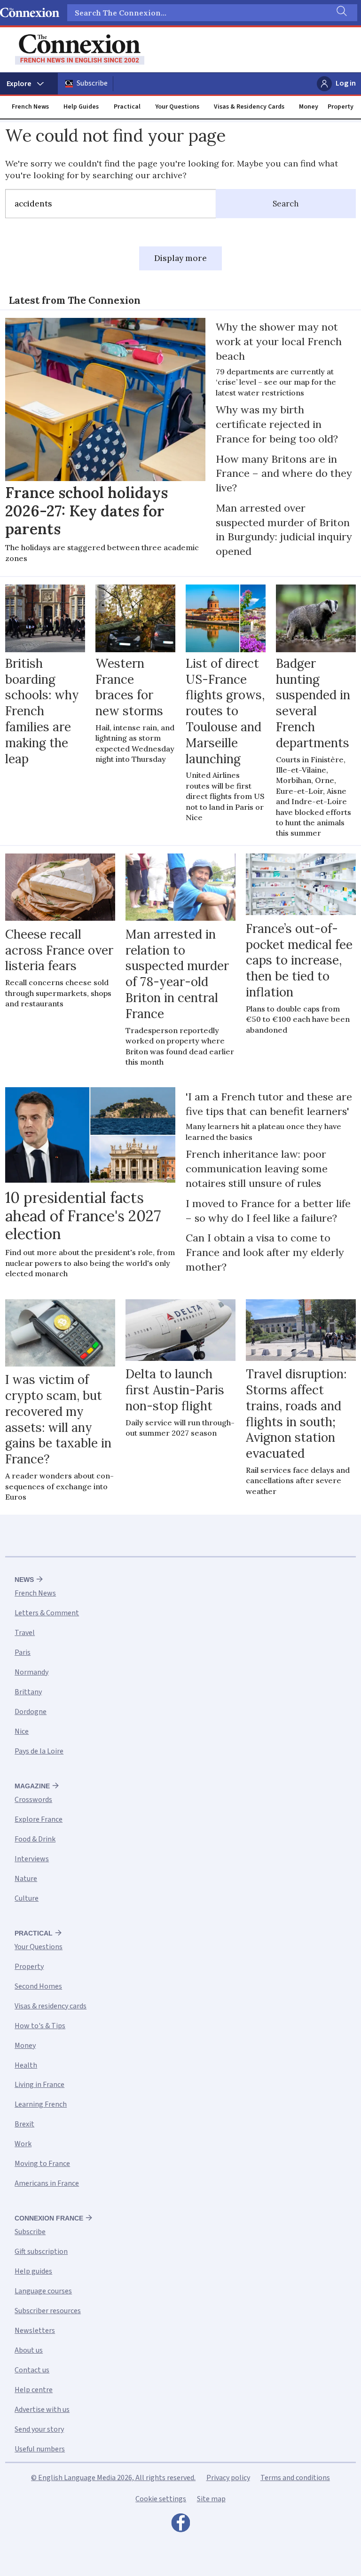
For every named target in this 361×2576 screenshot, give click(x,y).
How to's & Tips (40, 2026)
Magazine (32, 1786)
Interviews (32, 1859)
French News (30, 107)
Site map (211, 2499)
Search (286, 204)
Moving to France (42, 2164)
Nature (26, 1879)
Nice (22, 1731)
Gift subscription (41, 2252)
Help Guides (81, 107)
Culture (27, 1898)
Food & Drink (35, 1839)
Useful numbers (40, 2449)
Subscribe (92, 83)
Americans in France (47, 2183)
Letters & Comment (47, 1613)
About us (29, 2350)
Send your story (39, 2429)
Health (26, 2065)
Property (341, 107)
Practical (127, 107)
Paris (23, 1652)
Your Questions (177, 107)
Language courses (43, 2291)
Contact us (32, 2370)
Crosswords (33, 1800)
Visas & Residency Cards (249, 107)
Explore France (39, 1819)
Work (23, 2144)
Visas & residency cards (51, 2006)
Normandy (31, 1672)
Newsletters (35, 2331)
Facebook (180, 2525)
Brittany (28, 1692)
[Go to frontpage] (80, 50)
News (24, 1580)
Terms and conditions (295, 2478)
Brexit (24, 2124)
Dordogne (31, 1712)
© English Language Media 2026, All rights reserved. (113, 2478)
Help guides (33, 2271)
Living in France (39, 2085)
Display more (180, 258)
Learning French (41, 2104)
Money (309, 107)
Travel (25, 1633)
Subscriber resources (48, 2311)
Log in (346, 83)
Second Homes (38, 1986)
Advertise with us (42, 2410)
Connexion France (49, 2218)
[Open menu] (29, 84)
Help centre (34, 2390)
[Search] (341, 13)
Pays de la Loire (39, 1751)
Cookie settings (161, 2499)
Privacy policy (228, 2478)
